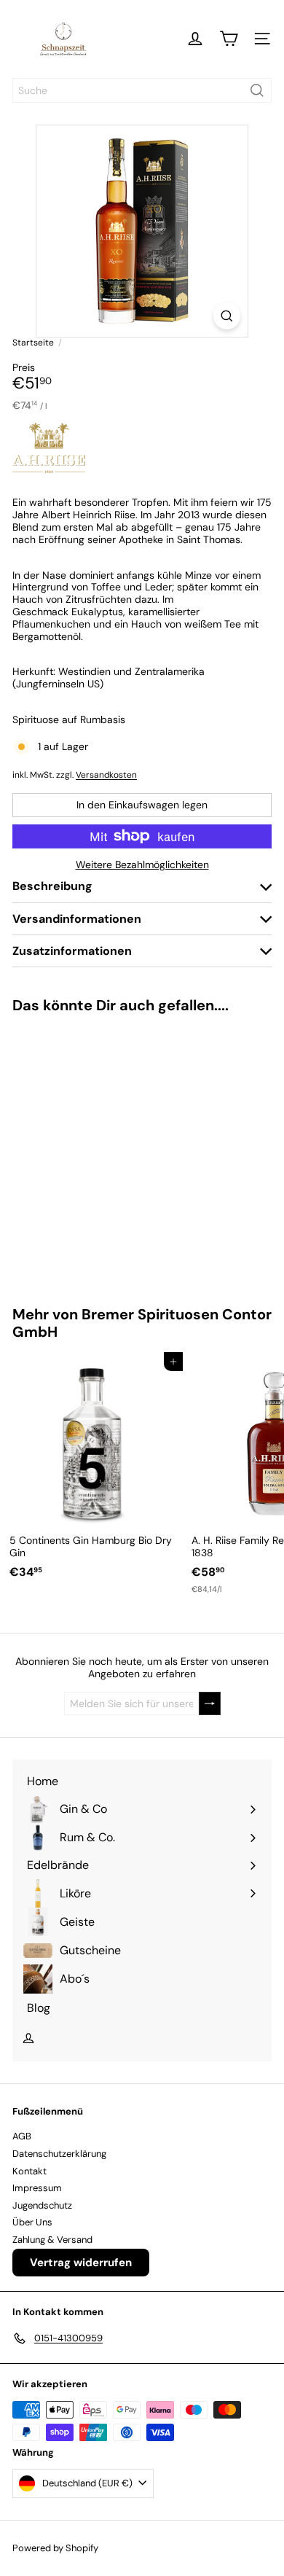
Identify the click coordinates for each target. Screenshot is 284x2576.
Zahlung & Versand (52, 2240)
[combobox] (142, 90)
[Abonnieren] (210, 1704)
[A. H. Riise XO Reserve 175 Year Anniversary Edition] (92, 1151)
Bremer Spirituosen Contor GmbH (142, 1323)
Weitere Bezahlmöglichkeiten (142, 865)
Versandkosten (106, 775)
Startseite (33, 343)
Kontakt (29, 2171)
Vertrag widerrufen (81, 2263)
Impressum (37, 2188)
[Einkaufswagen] (229, 39)
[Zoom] (227, 316)
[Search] (257, 90)
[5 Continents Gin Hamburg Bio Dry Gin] (92, 1470)
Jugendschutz (42, 2205)
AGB (22, 2136)
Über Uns (32, 2222)
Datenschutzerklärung (59, 2154)
